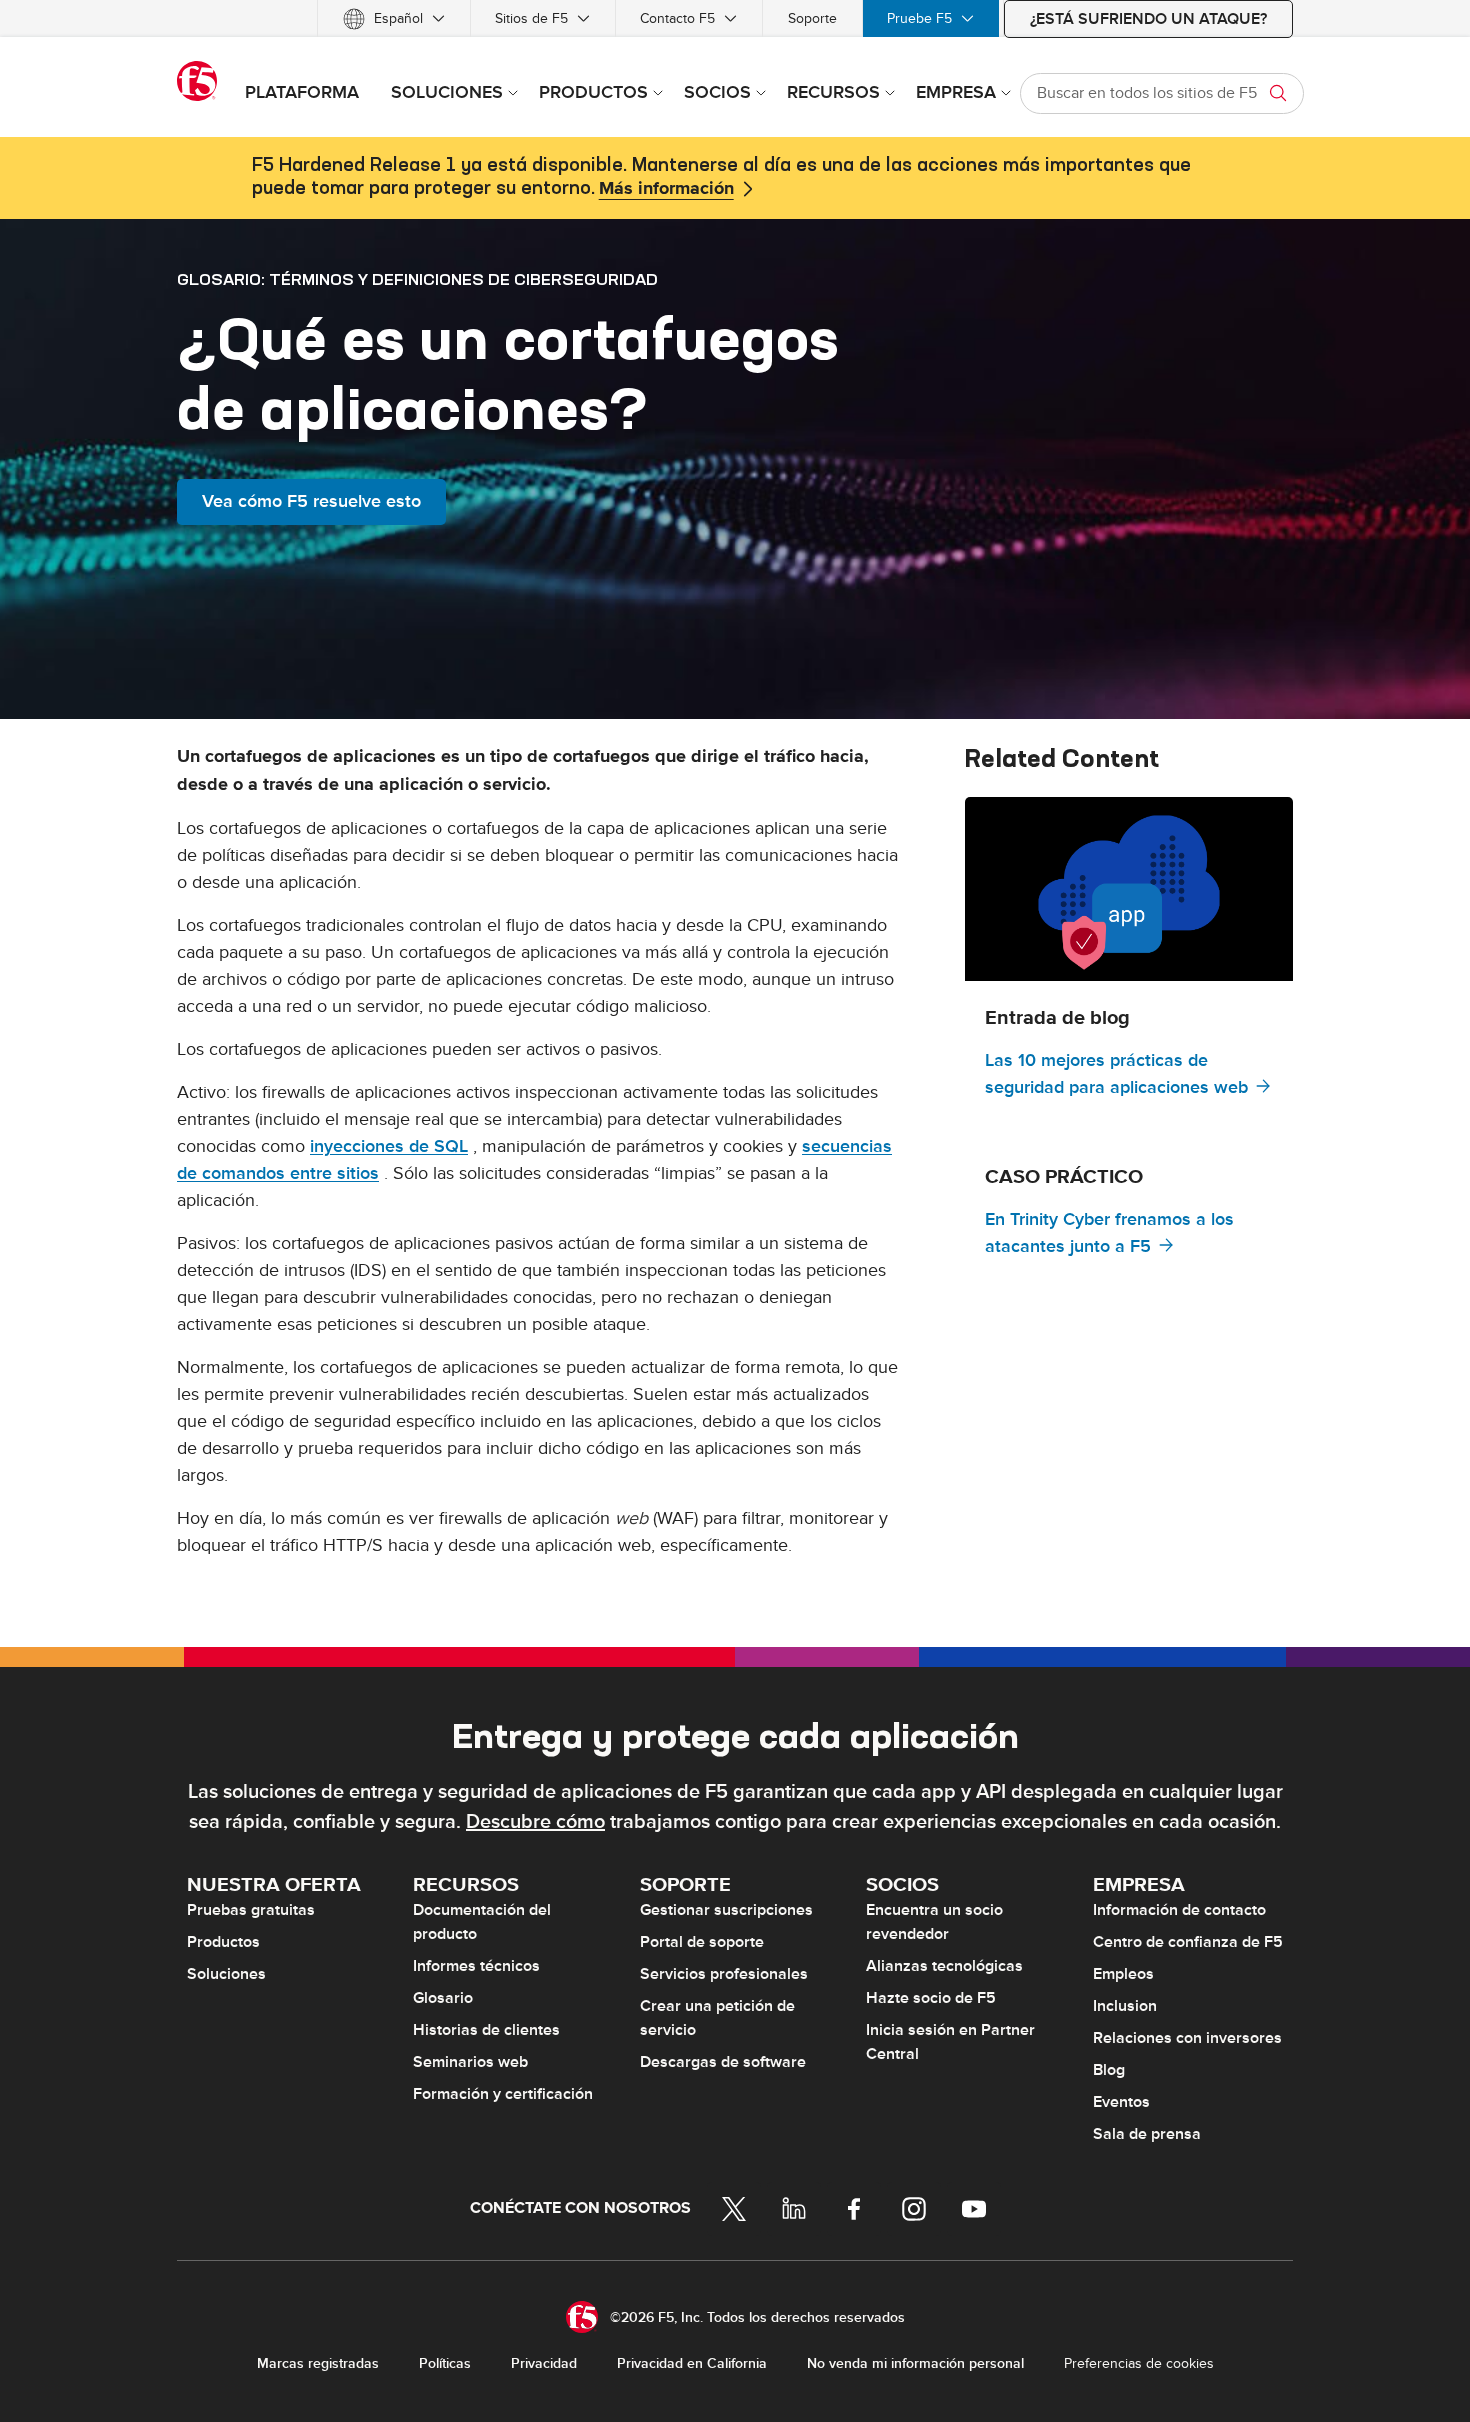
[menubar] (735, 18)
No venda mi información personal (915, 2363)
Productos (223, 1942)
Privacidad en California (692, 2363)
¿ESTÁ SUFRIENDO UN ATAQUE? (1148, 19)
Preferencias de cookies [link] (1139, 2363)
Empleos (1123, 1974)
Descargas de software (723, 2062)
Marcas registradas (318, 2363)
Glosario (443, 1998)
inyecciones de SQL (389, 1146)
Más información (666, 189)
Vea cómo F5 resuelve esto (311, 501)
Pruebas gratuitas (251, 1910)
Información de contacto (1179, 1910)
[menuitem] (394, 18)
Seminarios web (470, 2062)
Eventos (1121, 2102)
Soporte (812, 18)
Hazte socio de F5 (931, 1998)
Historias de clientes (486, 2030)
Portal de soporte (702, 1942)
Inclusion (1125, 2006)
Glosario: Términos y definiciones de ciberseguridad (417, 279)
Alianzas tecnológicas (944, 1966)
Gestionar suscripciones (726, 1910)
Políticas (445, 2363)
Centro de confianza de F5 (1188, 1942)
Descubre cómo (535, 1822)
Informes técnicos (476, 1966)
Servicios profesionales (724, 1974)
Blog (1109, 2070)
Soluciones (226, 1974)
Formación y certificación (503, 2094)
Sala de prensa (1147, 2134)
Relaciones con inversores (1187, 2038)
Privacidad (544, 2363)
